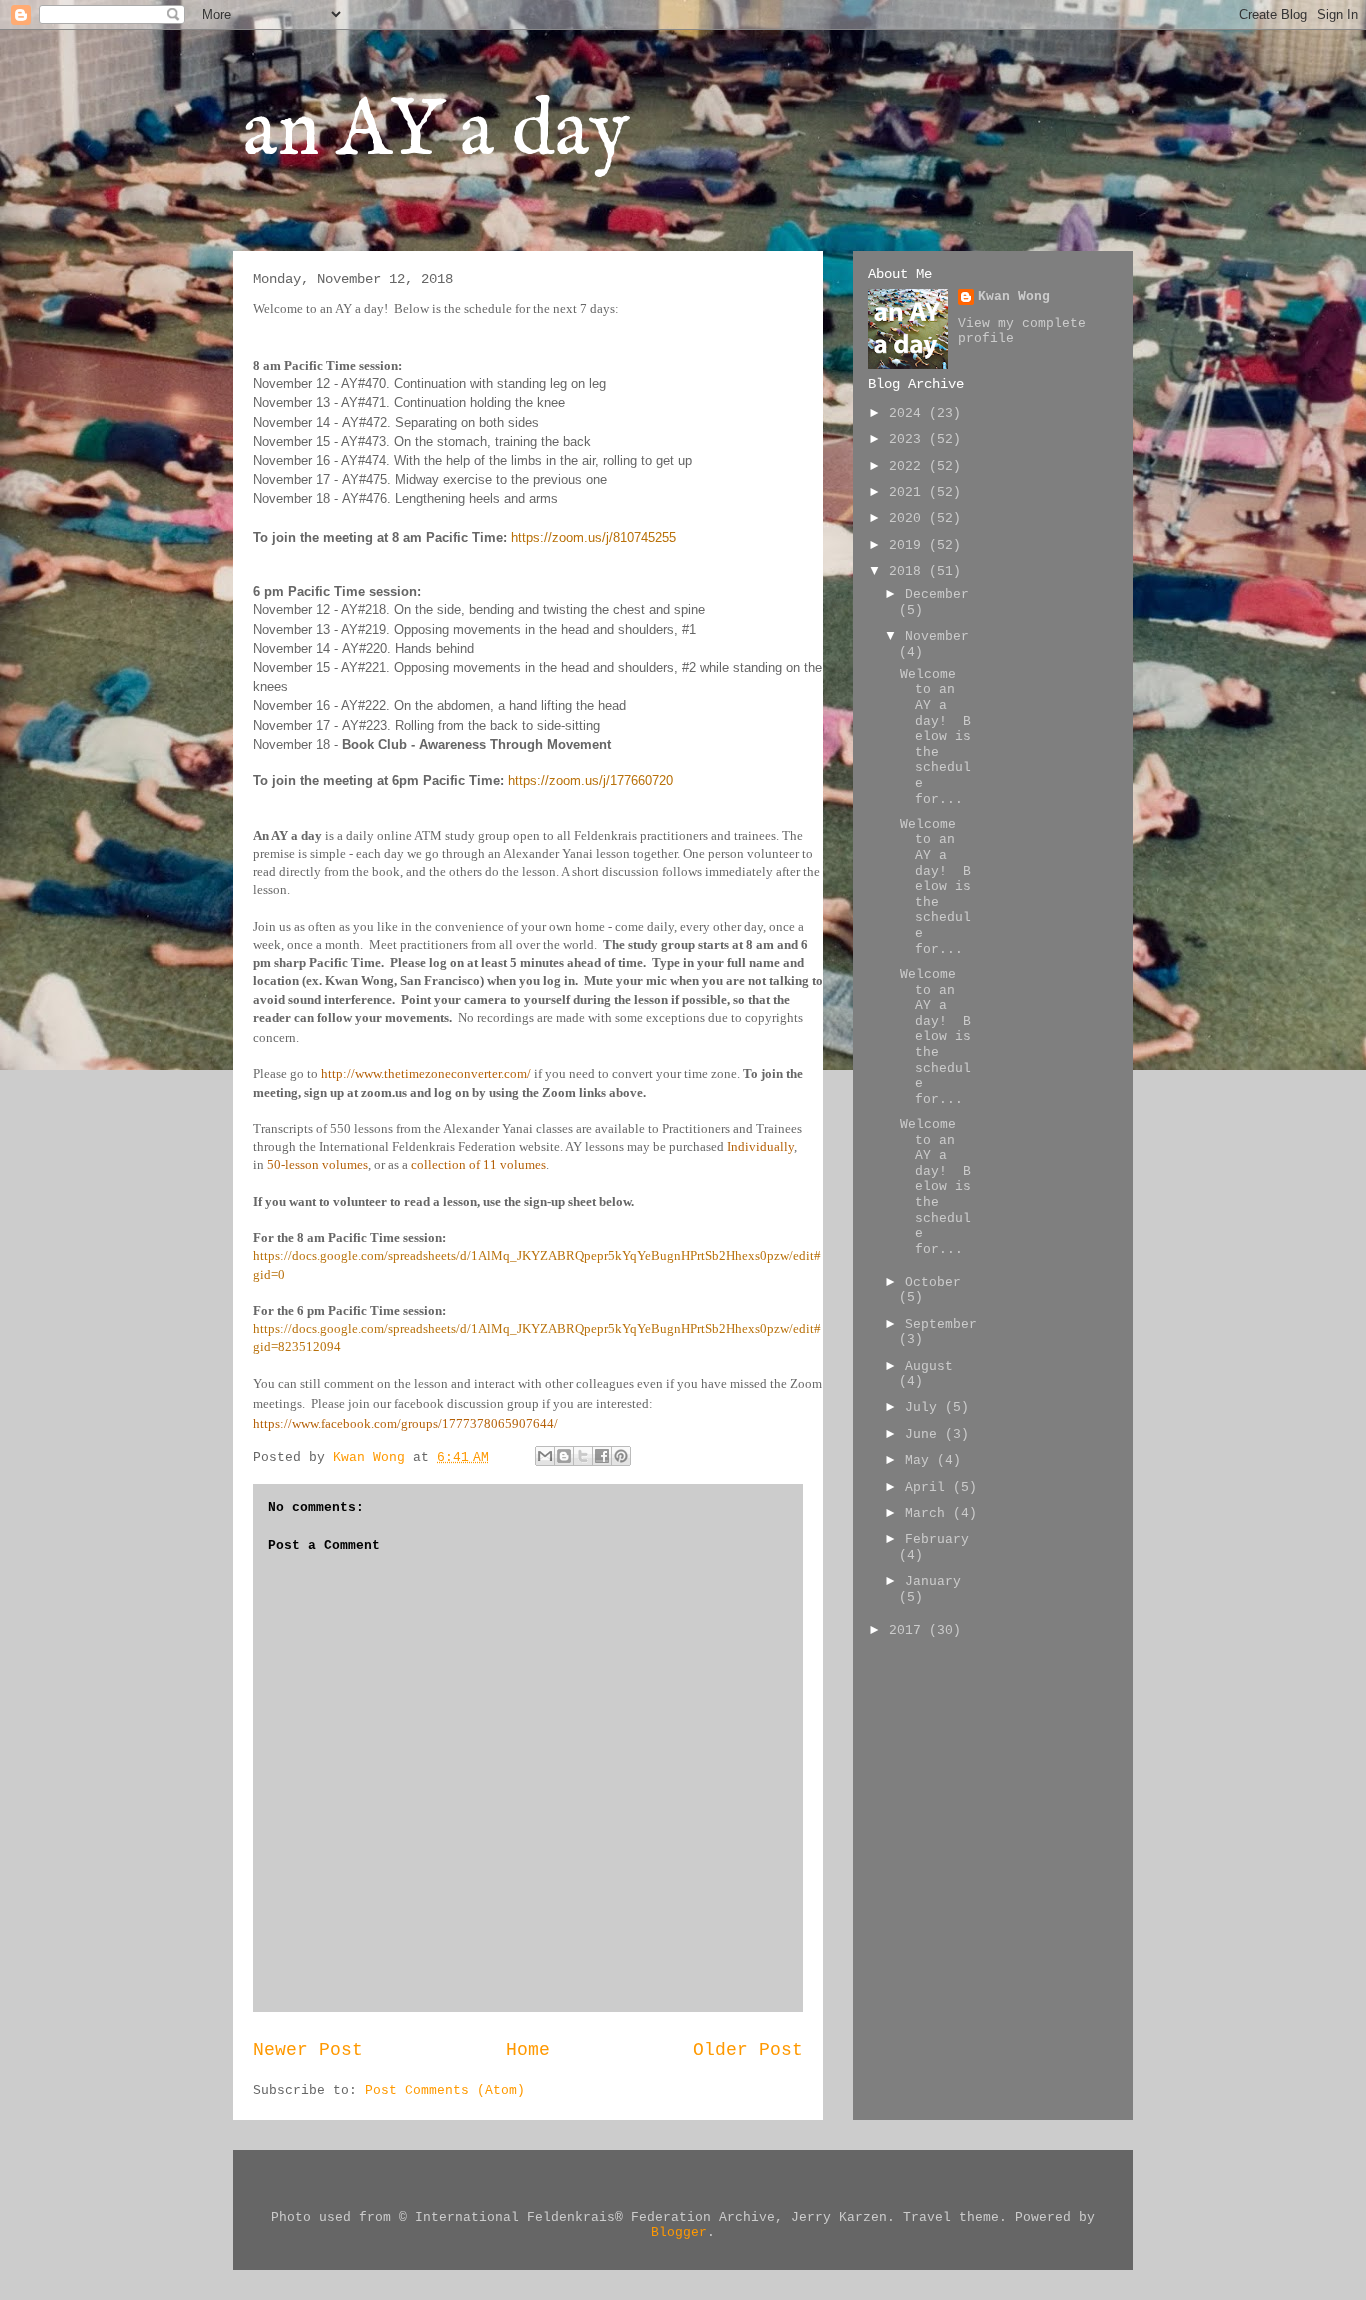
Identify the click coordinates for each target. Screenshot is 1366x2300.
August (929, 1366)
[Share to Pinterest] (621, 1456)
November (937, 636)
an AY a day (436, 132)
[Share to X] (583, 1456)
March (929, 1513)
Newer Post (308, 2050)
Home (528, 2050)
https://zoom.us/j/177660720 (590, 780)
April (929, 1487)
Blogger (679, 2232)
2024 (909, 413)
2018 (909, 571)
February (937, 1539)
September (941, 1324)
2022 (909, 466)
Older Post (748, 2050)
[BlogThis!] (564, 1456)
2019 (909, 545)
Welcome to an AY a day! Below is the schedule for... (935, 737)
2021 (909, 492)
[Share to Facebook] (602, 1456)
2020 (909, 518)
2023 (909, 439)
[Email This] (545, 1456)
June (925, 1434)
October (933, 1282)
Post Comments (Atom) (445, 2090)
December (937, 594)
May (921, 1460)
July (925, 1407)
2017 (909, 1630)
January (933, 1581)
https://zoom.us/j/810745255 (593, 537)
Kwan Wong (1014, 296)
